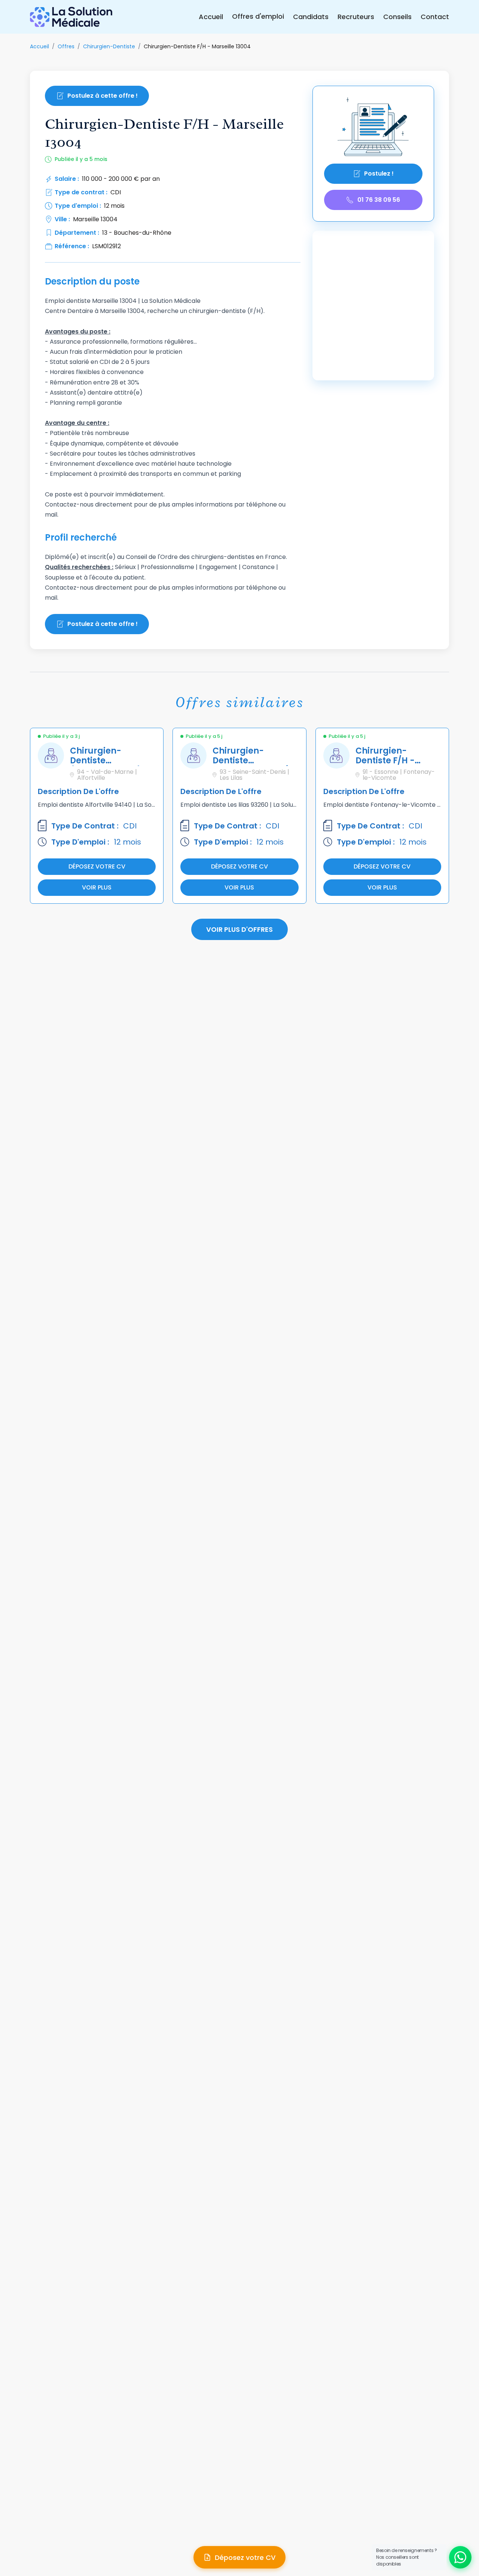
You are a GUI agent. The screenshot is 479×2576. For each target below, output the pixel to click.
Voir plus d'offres (239, 929)
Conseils (397, 17)
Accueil (211, 17)
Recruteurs (356, 17)
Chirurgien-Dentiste (109, 46)
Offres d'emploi (258, 16)
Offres (66, 46)
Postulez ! (379, 174)
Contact (435, 17)
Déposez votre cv (97, 866)
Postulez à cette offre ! (103, 96)
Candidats (311, 17)
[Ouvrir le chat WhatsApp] (460, 2557)
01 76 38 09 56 (379, 200)
